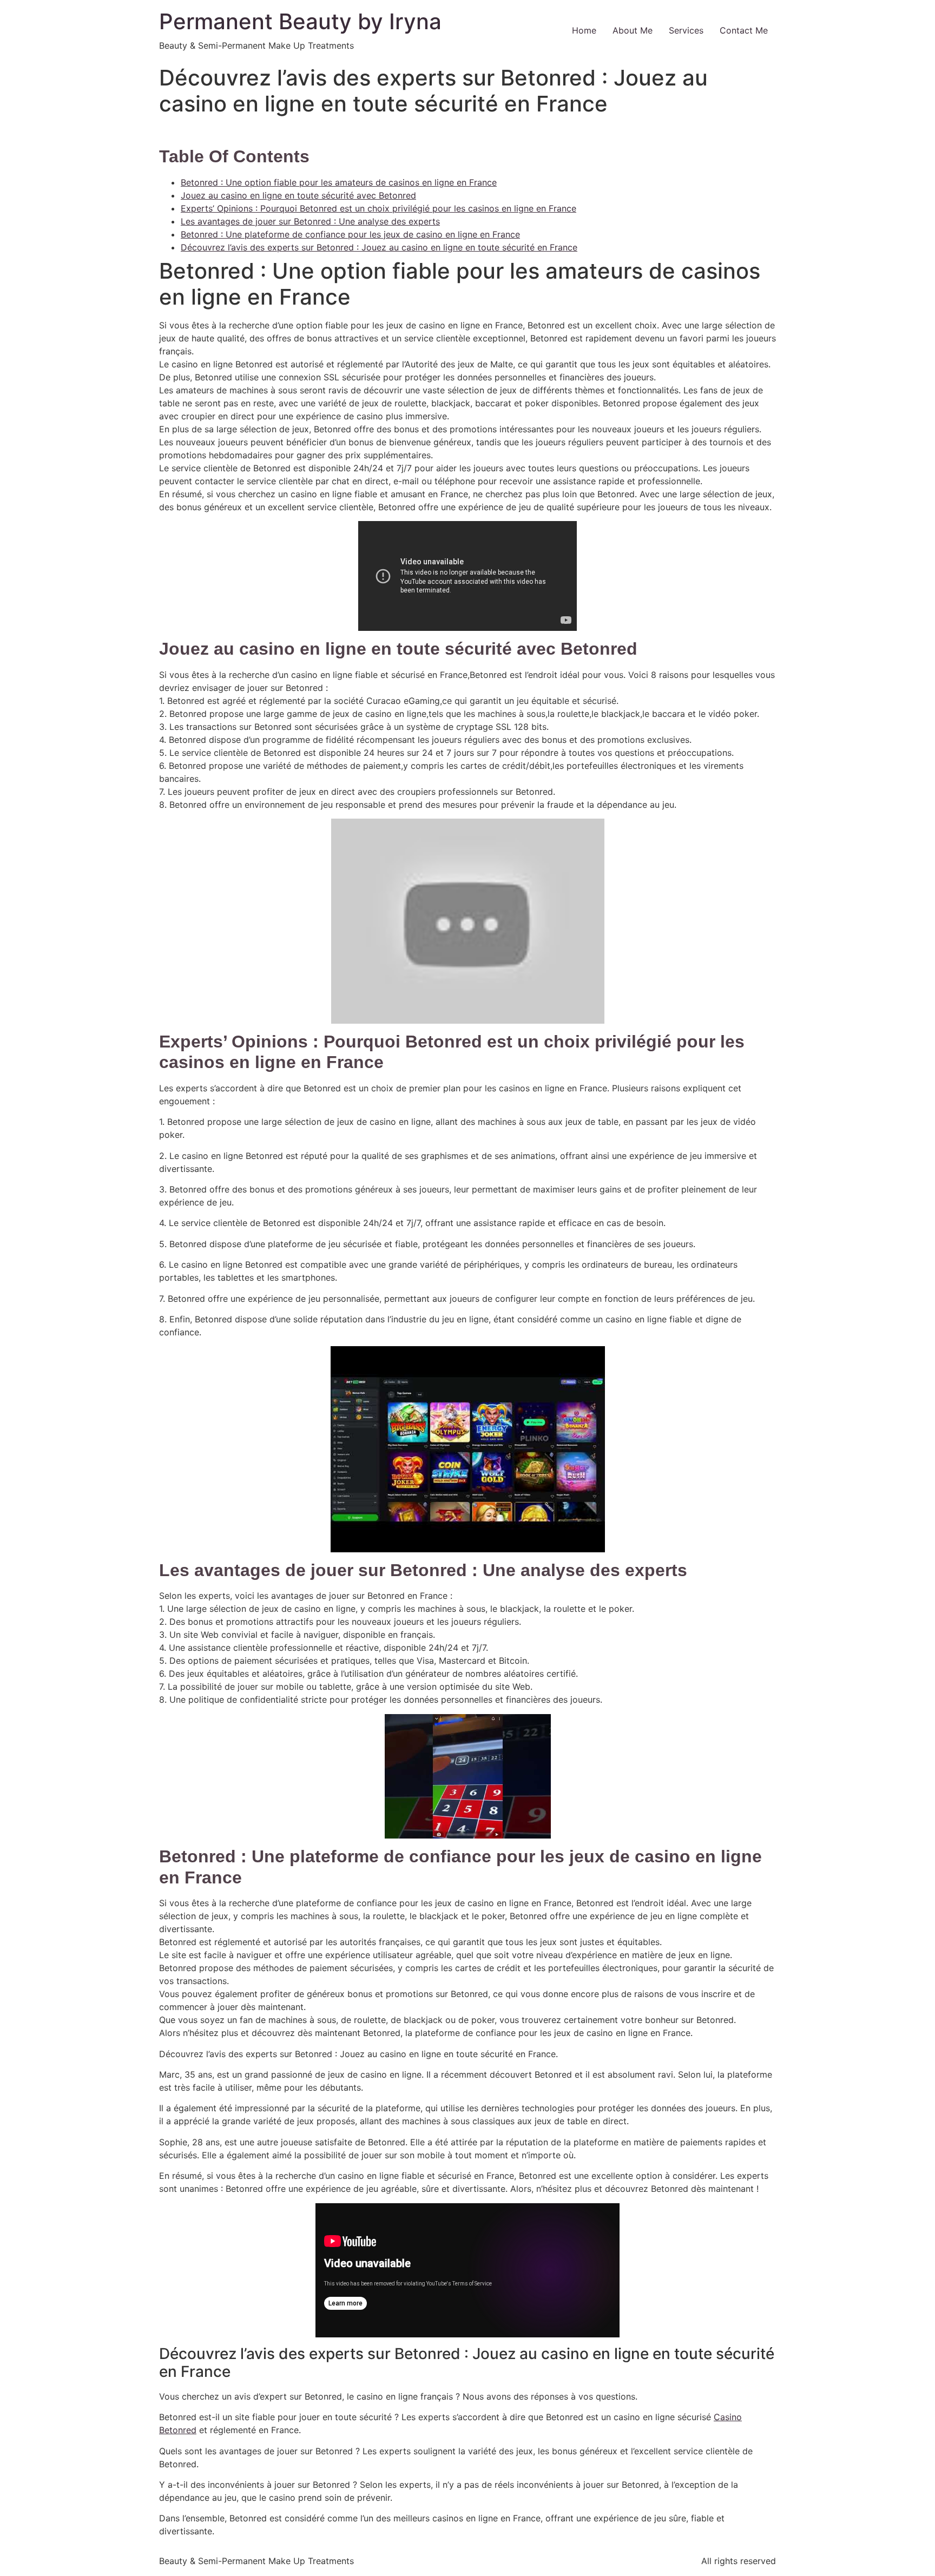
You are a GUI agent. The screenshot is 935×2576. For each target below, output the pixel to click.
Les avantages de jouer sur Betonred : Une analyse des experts (310, 221)
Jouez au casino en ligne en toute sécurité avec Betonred (298, 195)
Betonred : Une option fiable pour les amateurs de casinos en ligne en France (339, 182)
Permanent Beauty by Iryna (300, 21)
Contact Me (744, 30)
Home (584, 30)
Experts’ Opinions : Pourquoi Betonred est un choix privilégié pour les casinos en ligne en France (378, 208)
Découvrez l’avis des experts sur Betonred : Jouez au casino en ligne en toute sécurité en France (379, 247)
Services (686, 30)
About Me (633, 30)
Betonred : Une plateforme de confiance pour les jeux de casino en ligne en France (350, 234)
